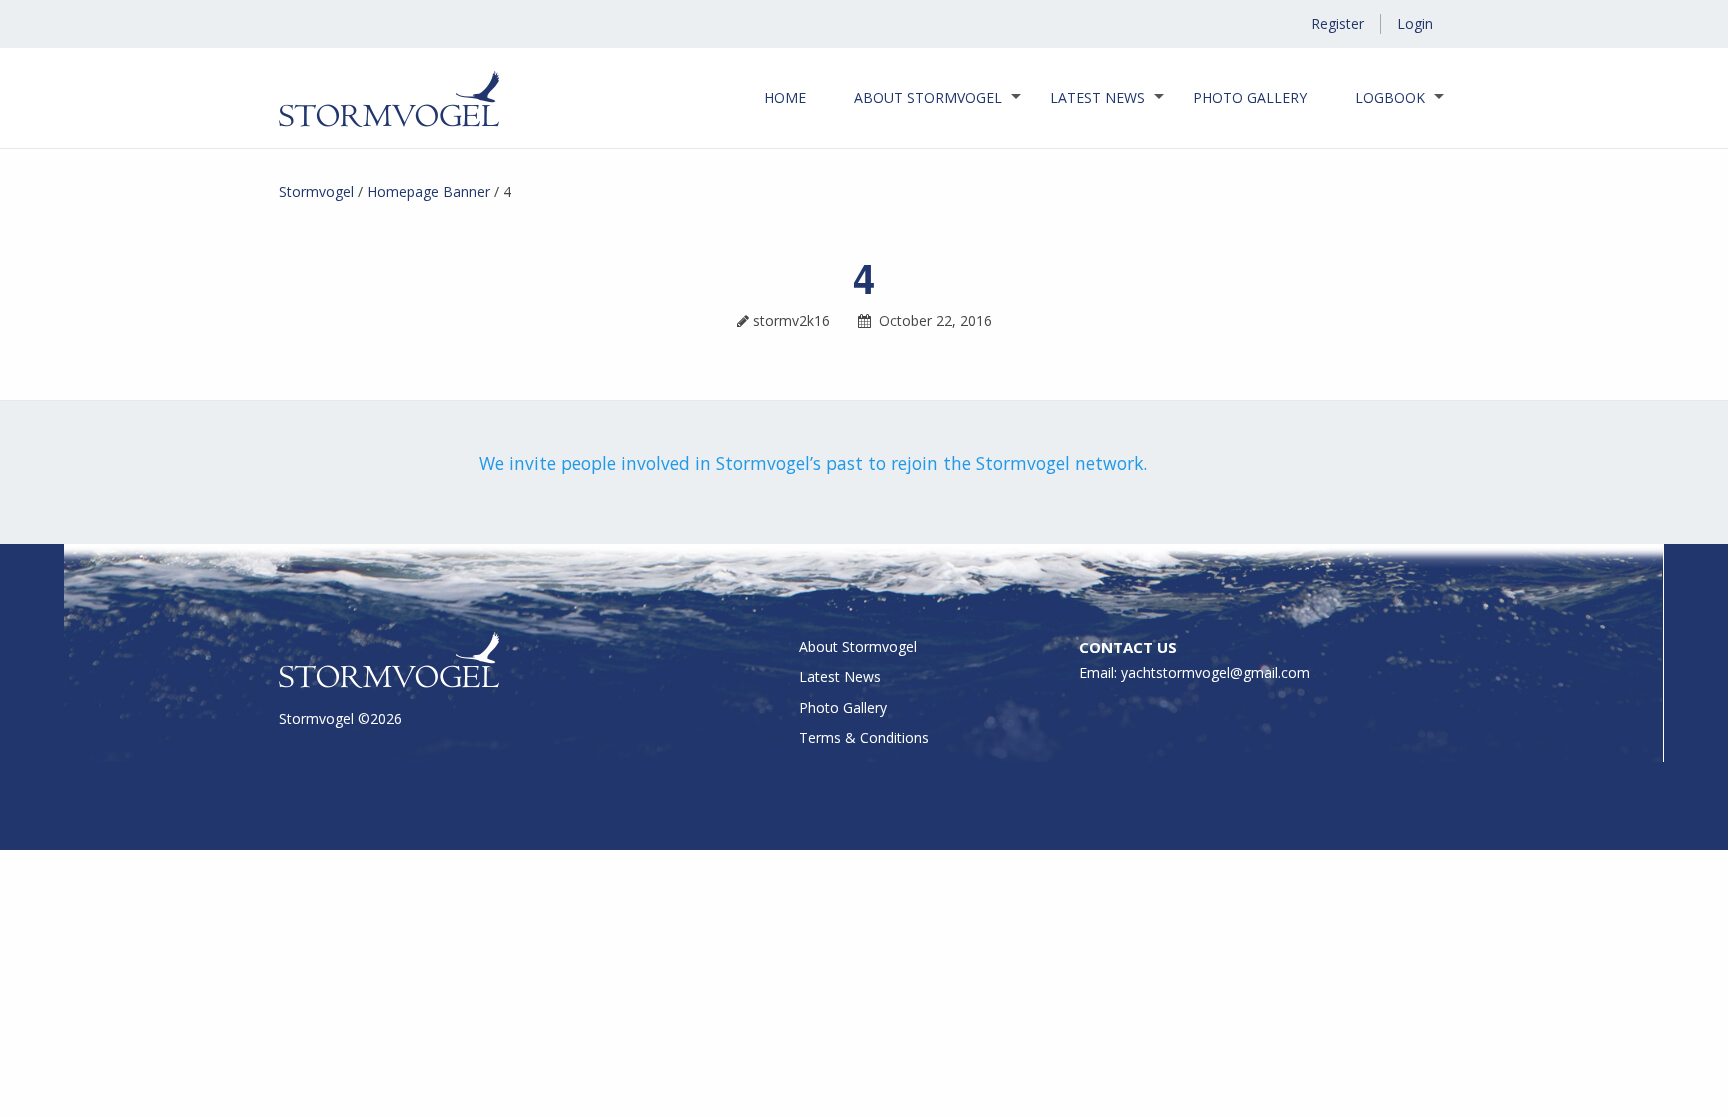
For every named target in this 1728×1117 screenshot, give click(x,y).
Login (1415, 23)
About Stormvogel (928, 97)
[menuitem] (785, 98)
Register (1337, 23)
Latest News (1097, 97)
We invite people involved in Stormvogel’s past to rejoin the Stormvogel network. (813, 463)
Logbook (1390, 97)
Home (785, 97)
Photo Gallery (1250, 97)
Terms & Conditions (864, 737)
